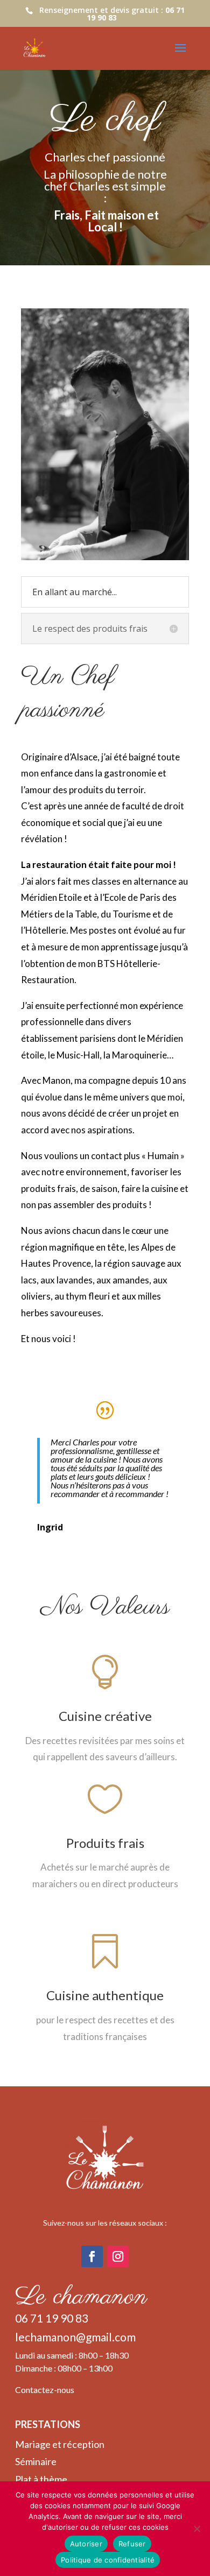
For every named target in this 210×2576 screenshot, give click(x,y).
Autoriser (86, 2544)
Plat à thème (41, 2479)
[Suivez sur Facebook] (92, 2256)
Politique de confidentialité (108, 2560)
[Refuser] (197, 2529)
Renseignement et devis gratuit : (112, 14)
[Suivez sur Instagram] (118, 2256)
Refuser (132, 2544)
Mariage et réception (60, 2444)
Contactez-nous (45, 2390)
